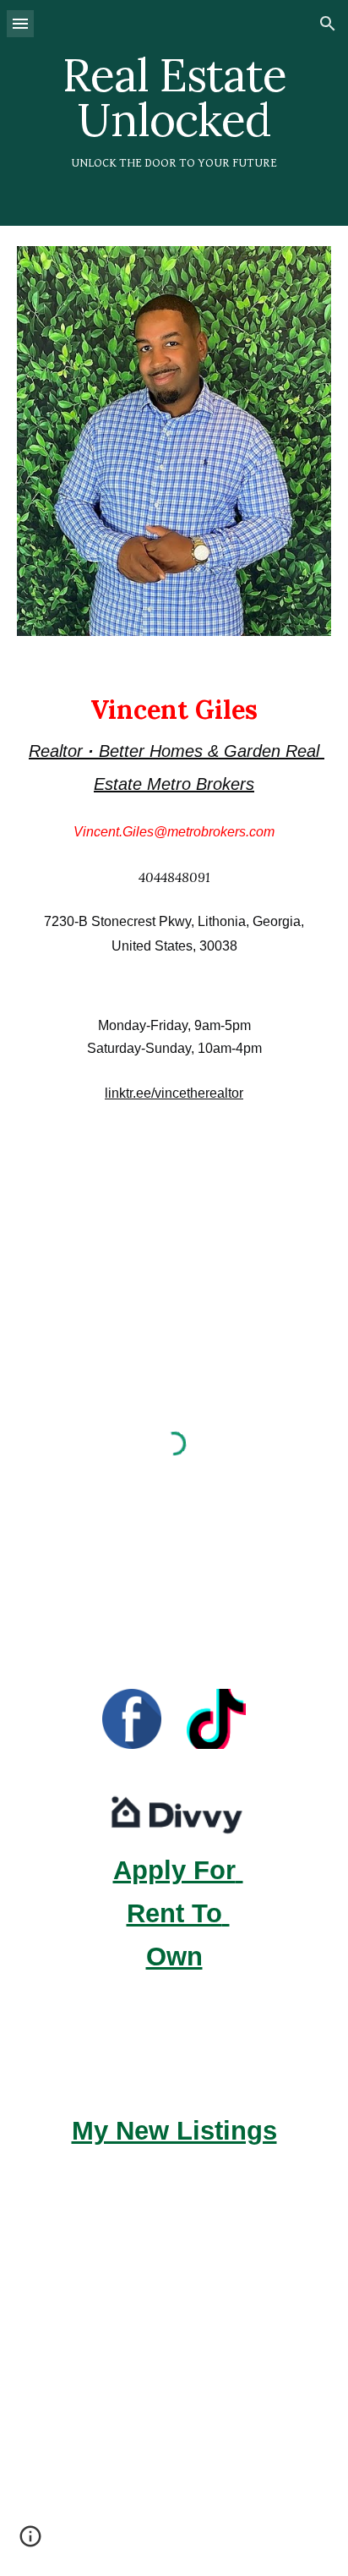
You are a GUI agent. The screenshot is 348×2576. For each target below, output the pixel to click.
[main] (174, 113)
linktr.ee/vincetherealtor (174, 1093)
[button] (20, 23)
